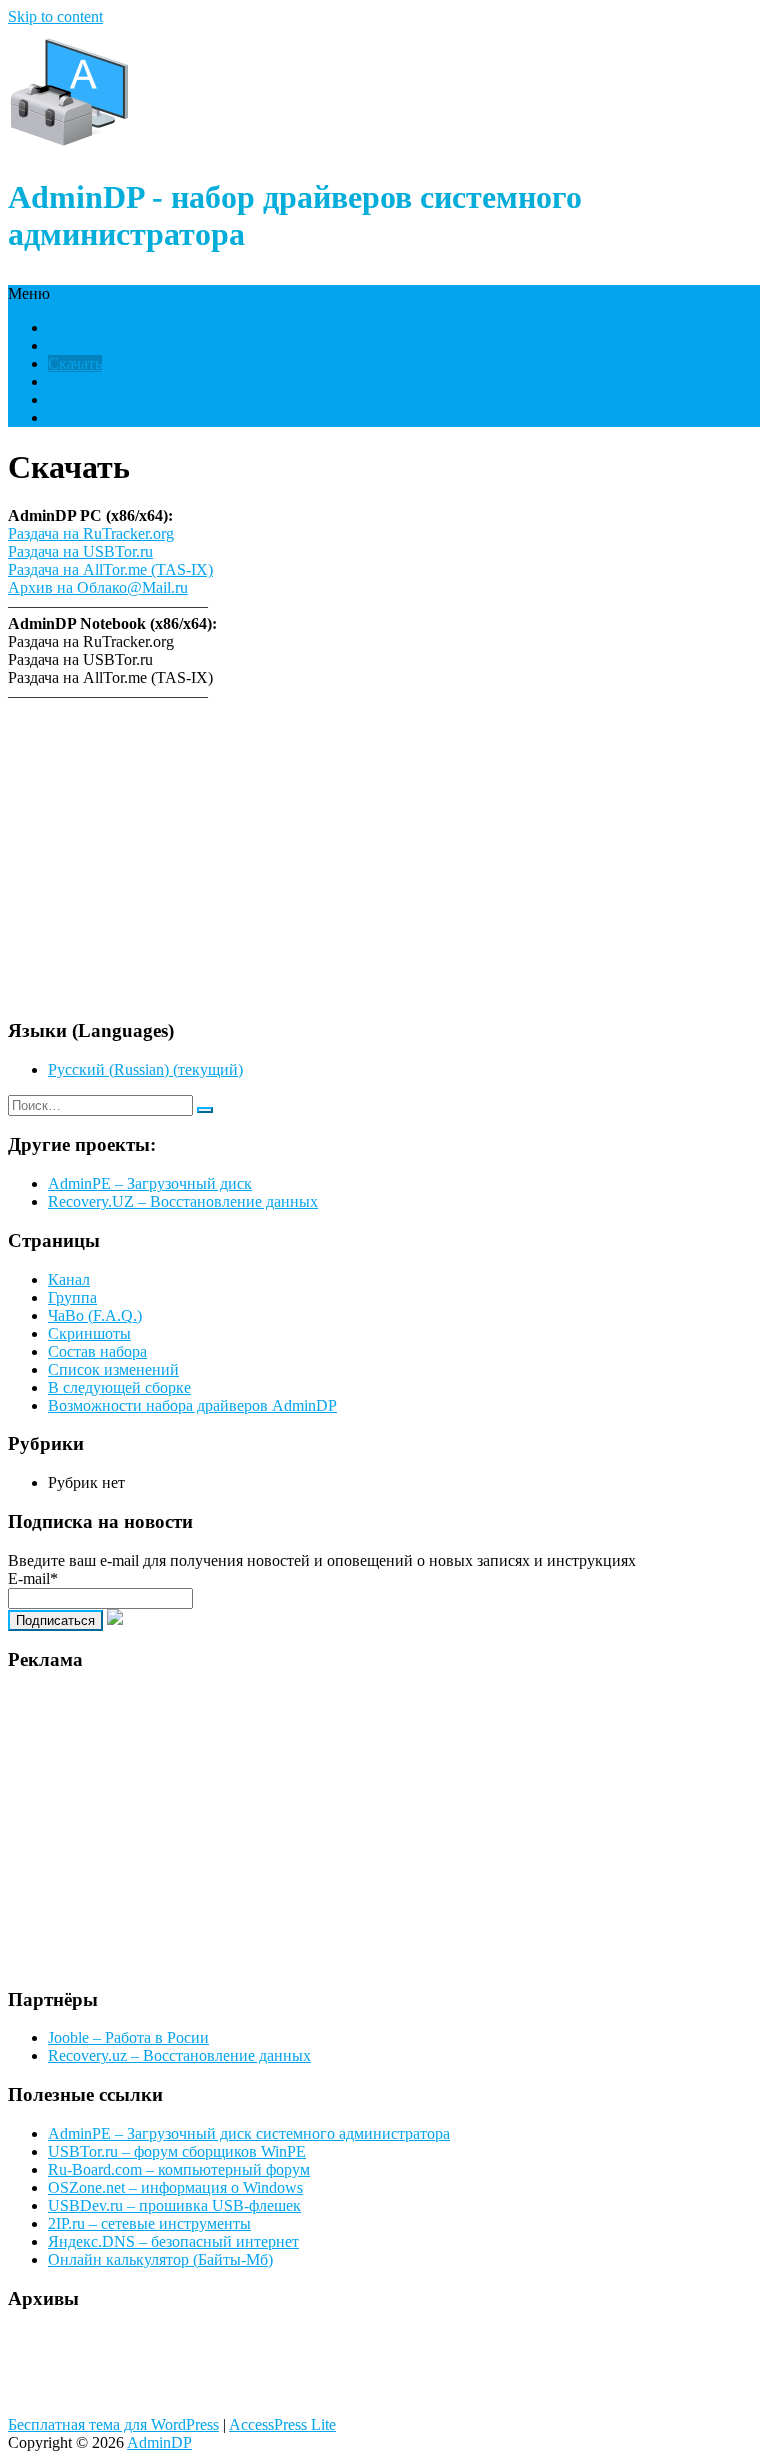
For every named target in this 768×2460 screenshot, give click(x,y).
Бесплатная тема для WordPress (113, 2424)
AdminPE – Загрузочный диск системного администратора (249, 2133)
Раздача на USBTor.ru (80, 551)
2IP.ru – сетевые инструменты (149, 2223)
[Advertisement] (384, 861)
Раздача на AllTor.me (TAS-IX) (110, 569)
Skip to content (55, 16)
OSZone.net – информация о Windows (175, 2187)
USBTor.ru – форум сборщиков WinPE (177, 2151)
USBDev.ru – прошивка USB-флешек (174, 2205)
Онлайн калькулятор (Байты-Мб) (160, 2259)
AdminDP (159, 2442)
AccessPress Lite (282, 2424)
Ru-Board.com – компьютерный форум (179, 2169)
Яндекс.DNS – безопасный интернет (173, 2241)
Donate (71, 417)
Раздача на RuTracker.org (91, 533)
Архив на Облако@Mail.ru (98, 587)
